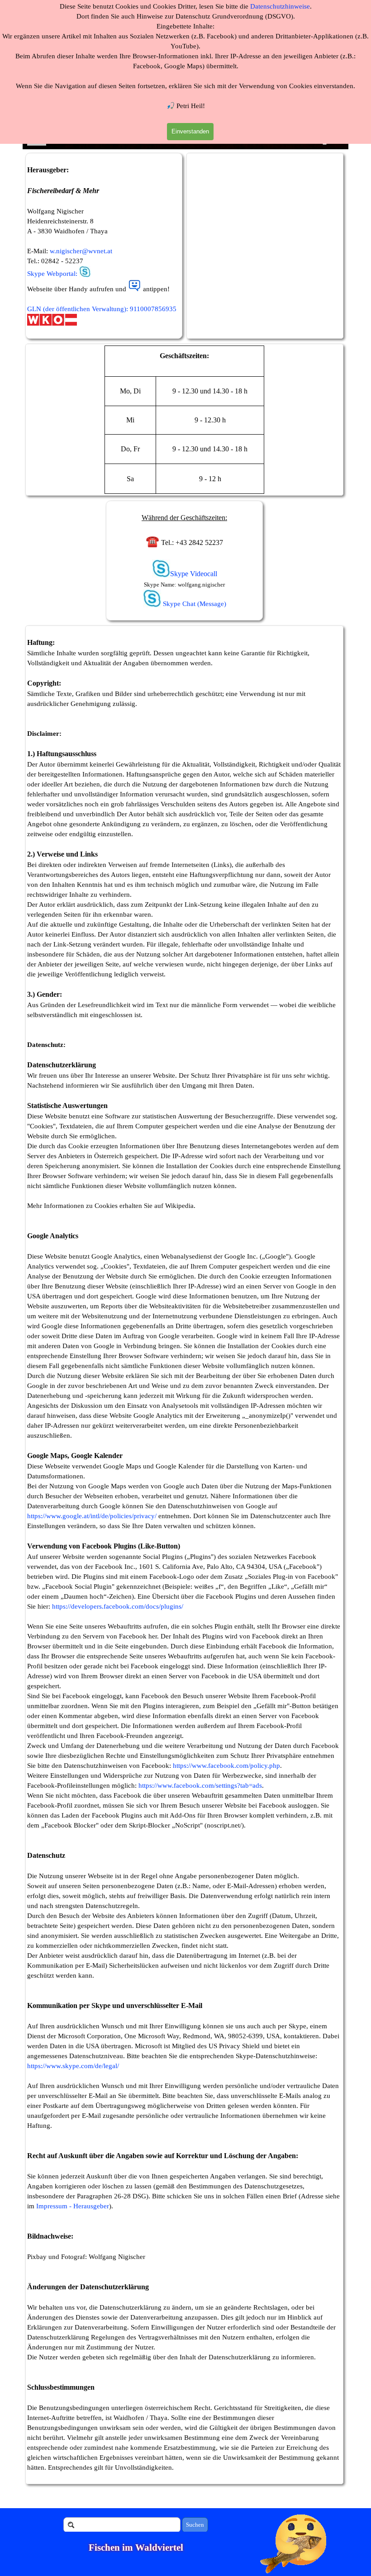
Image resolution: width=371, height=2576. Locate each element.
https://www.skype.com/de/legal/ (73, 2066)
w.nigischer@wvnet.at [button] (81, 251)
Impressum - (54, 2206)
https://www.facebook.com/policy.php (226, 1766)
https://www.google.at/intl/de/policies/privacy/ (92, 1516)
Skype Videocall (194, 574)
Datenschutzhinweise (280, 6)
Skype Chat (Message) (194, 604)
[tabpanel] (104, 246)
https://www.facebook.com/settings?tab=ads (200, 1785)
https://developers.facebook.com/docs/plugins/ (118, 1606)
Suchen (195, 2525)
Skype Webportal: (52, 274)
